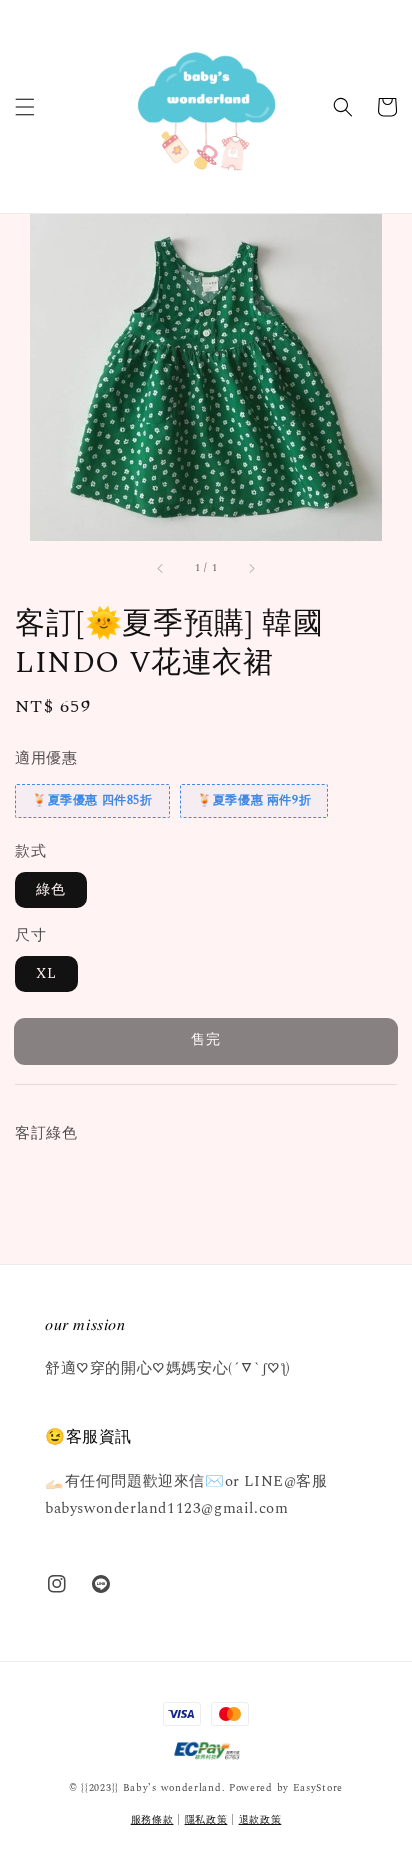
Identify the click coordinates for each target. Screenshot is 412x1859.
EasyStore (318, 1788)
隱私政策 (206, 1820)
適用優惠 (46, 758)
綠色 (51, 889)
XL (46, 973)
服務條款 (152, 1820)
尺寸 (30, 935)
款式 (30, 851)
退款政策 (260, 1820)
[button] (25, 107)
